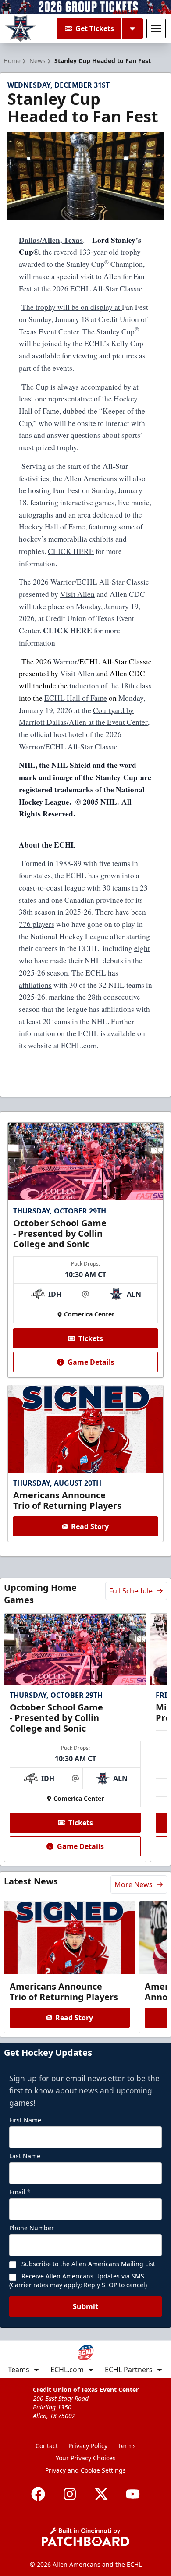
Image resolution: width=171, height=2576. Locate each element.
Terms (127, 2446)
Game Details (91, 1362)
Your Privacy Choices (86, 2458)
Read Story (90, 1526)
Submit (85, 2306)
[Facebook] (38, 2494)
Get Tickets (95, 28)
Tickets (91, 1338)
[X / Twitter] (101, 2494)
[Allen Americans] (21, 28)
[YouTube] (133, 2494)
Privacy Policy (88, 2446)
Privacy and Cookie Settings (85, 2470)
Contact (47, 2446)
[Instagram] (70, 2494)
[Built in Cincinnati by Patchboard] (85, 2537)
